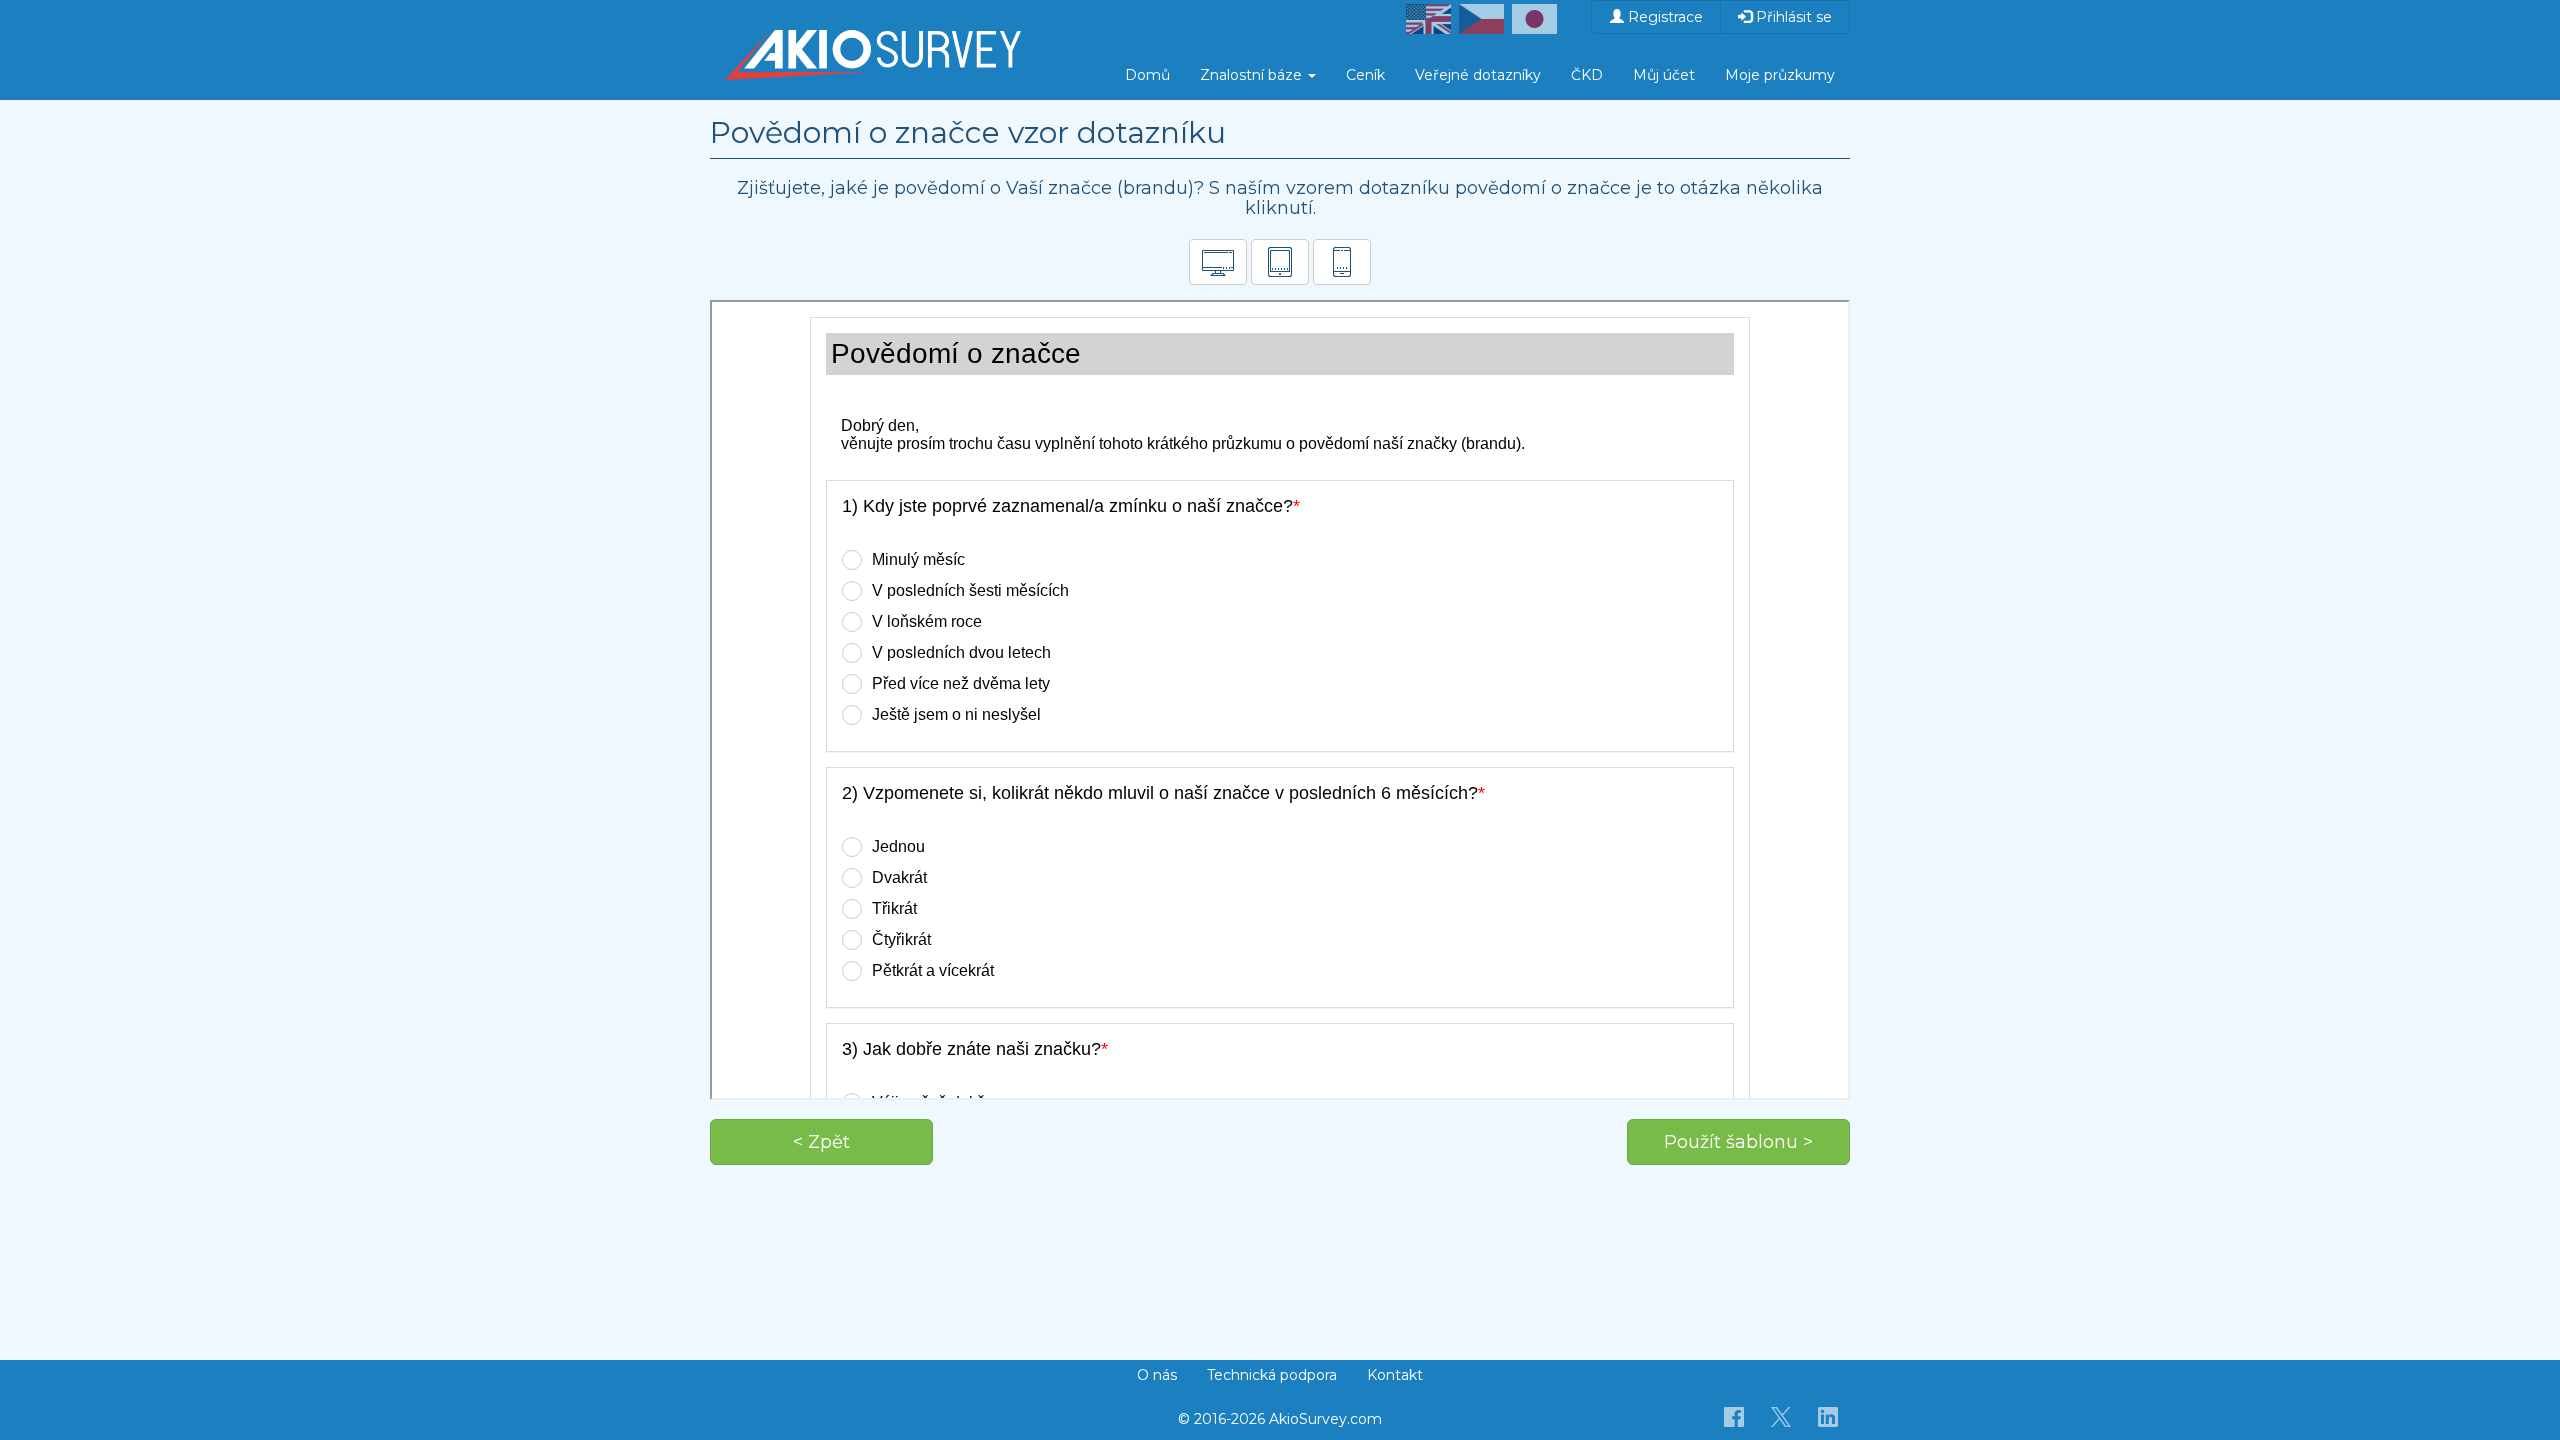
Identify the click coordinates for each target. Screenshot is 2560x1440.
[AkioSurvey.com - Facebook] (1734, 1416)
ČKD (1587, 75)
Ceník (1365, 75)
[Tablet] (1280, 262)
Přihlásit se (1792, 17)
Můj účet (1664, 75)
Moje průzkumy (1780, 75)
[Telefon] (1342, 262)
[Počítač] (1218, 262)
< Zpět (821, 1142)
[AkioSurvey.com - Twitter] (1781, 1416)
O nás (1157, 1375)
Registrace (1663, 17)
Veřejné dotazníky (1478, 75)
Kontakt (1395, 1375)
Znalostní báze (1253, 75)
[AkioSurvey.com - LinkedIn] (1828, 1416)
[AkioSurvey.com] (873, 25)
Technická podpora (1272, 1375)
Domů (1147, 75)
